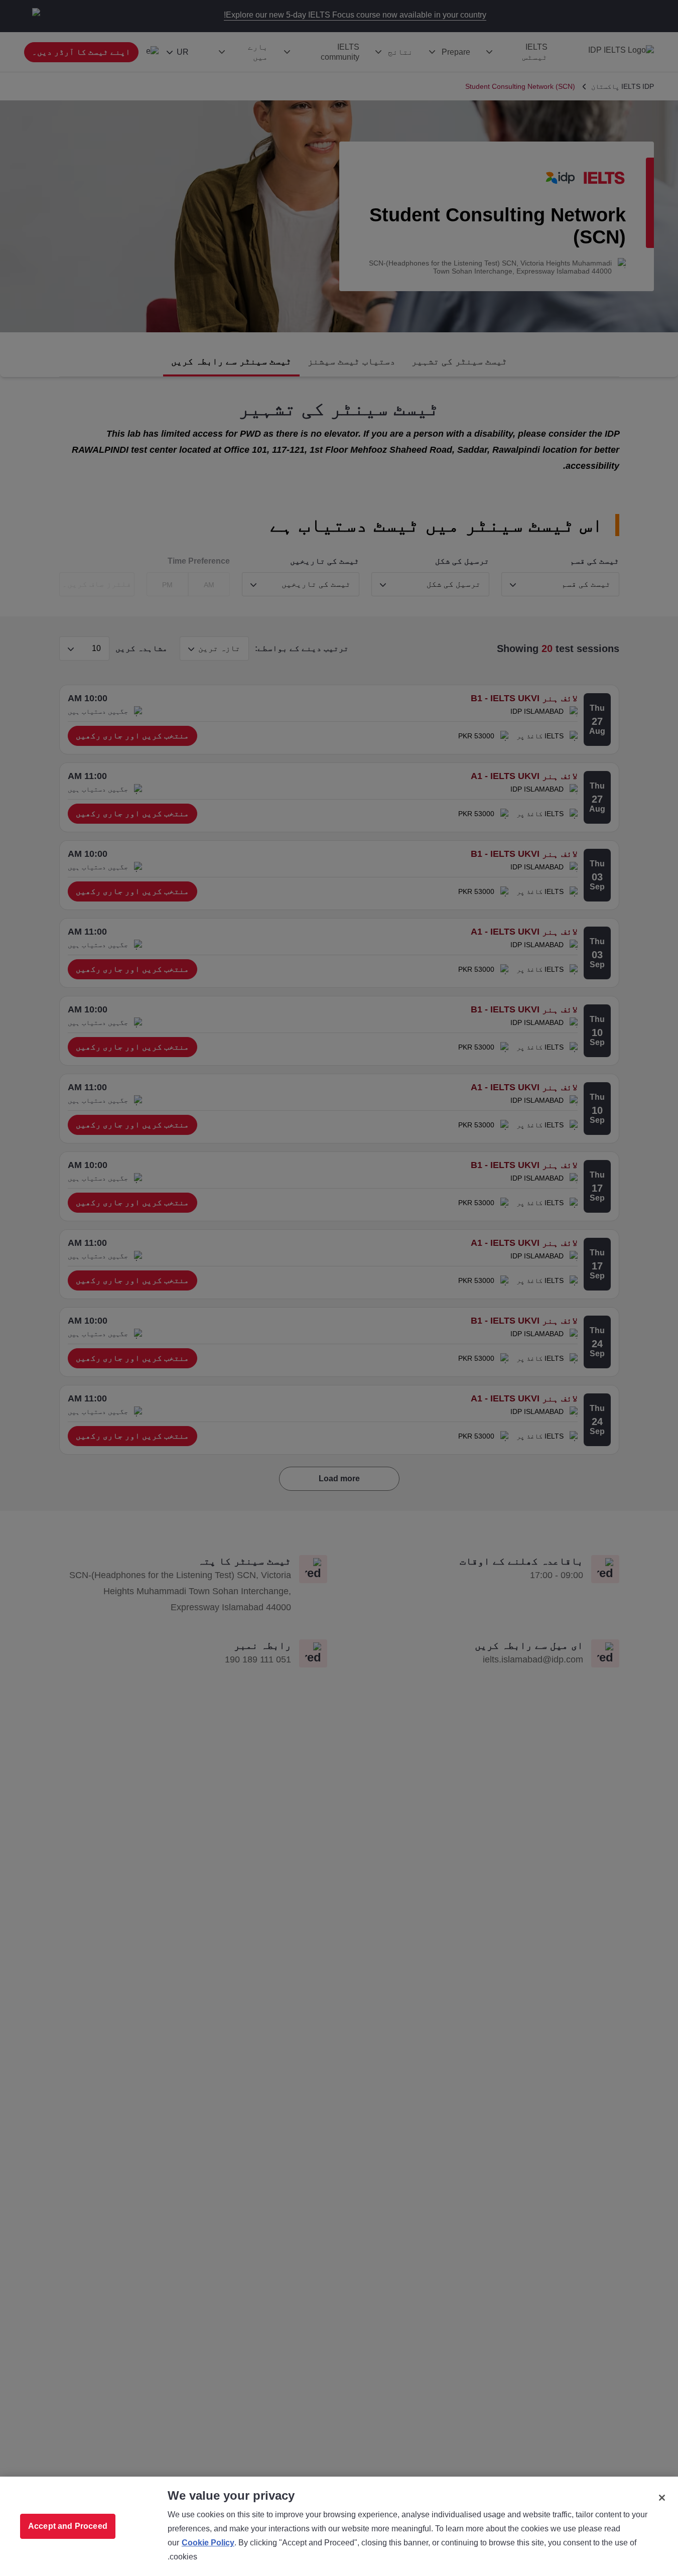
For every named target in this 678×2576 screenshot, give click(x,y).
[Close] (662, 2498)
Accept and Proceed (68, 2526)
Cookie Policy (208, 2543)
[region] (339, 2526)
